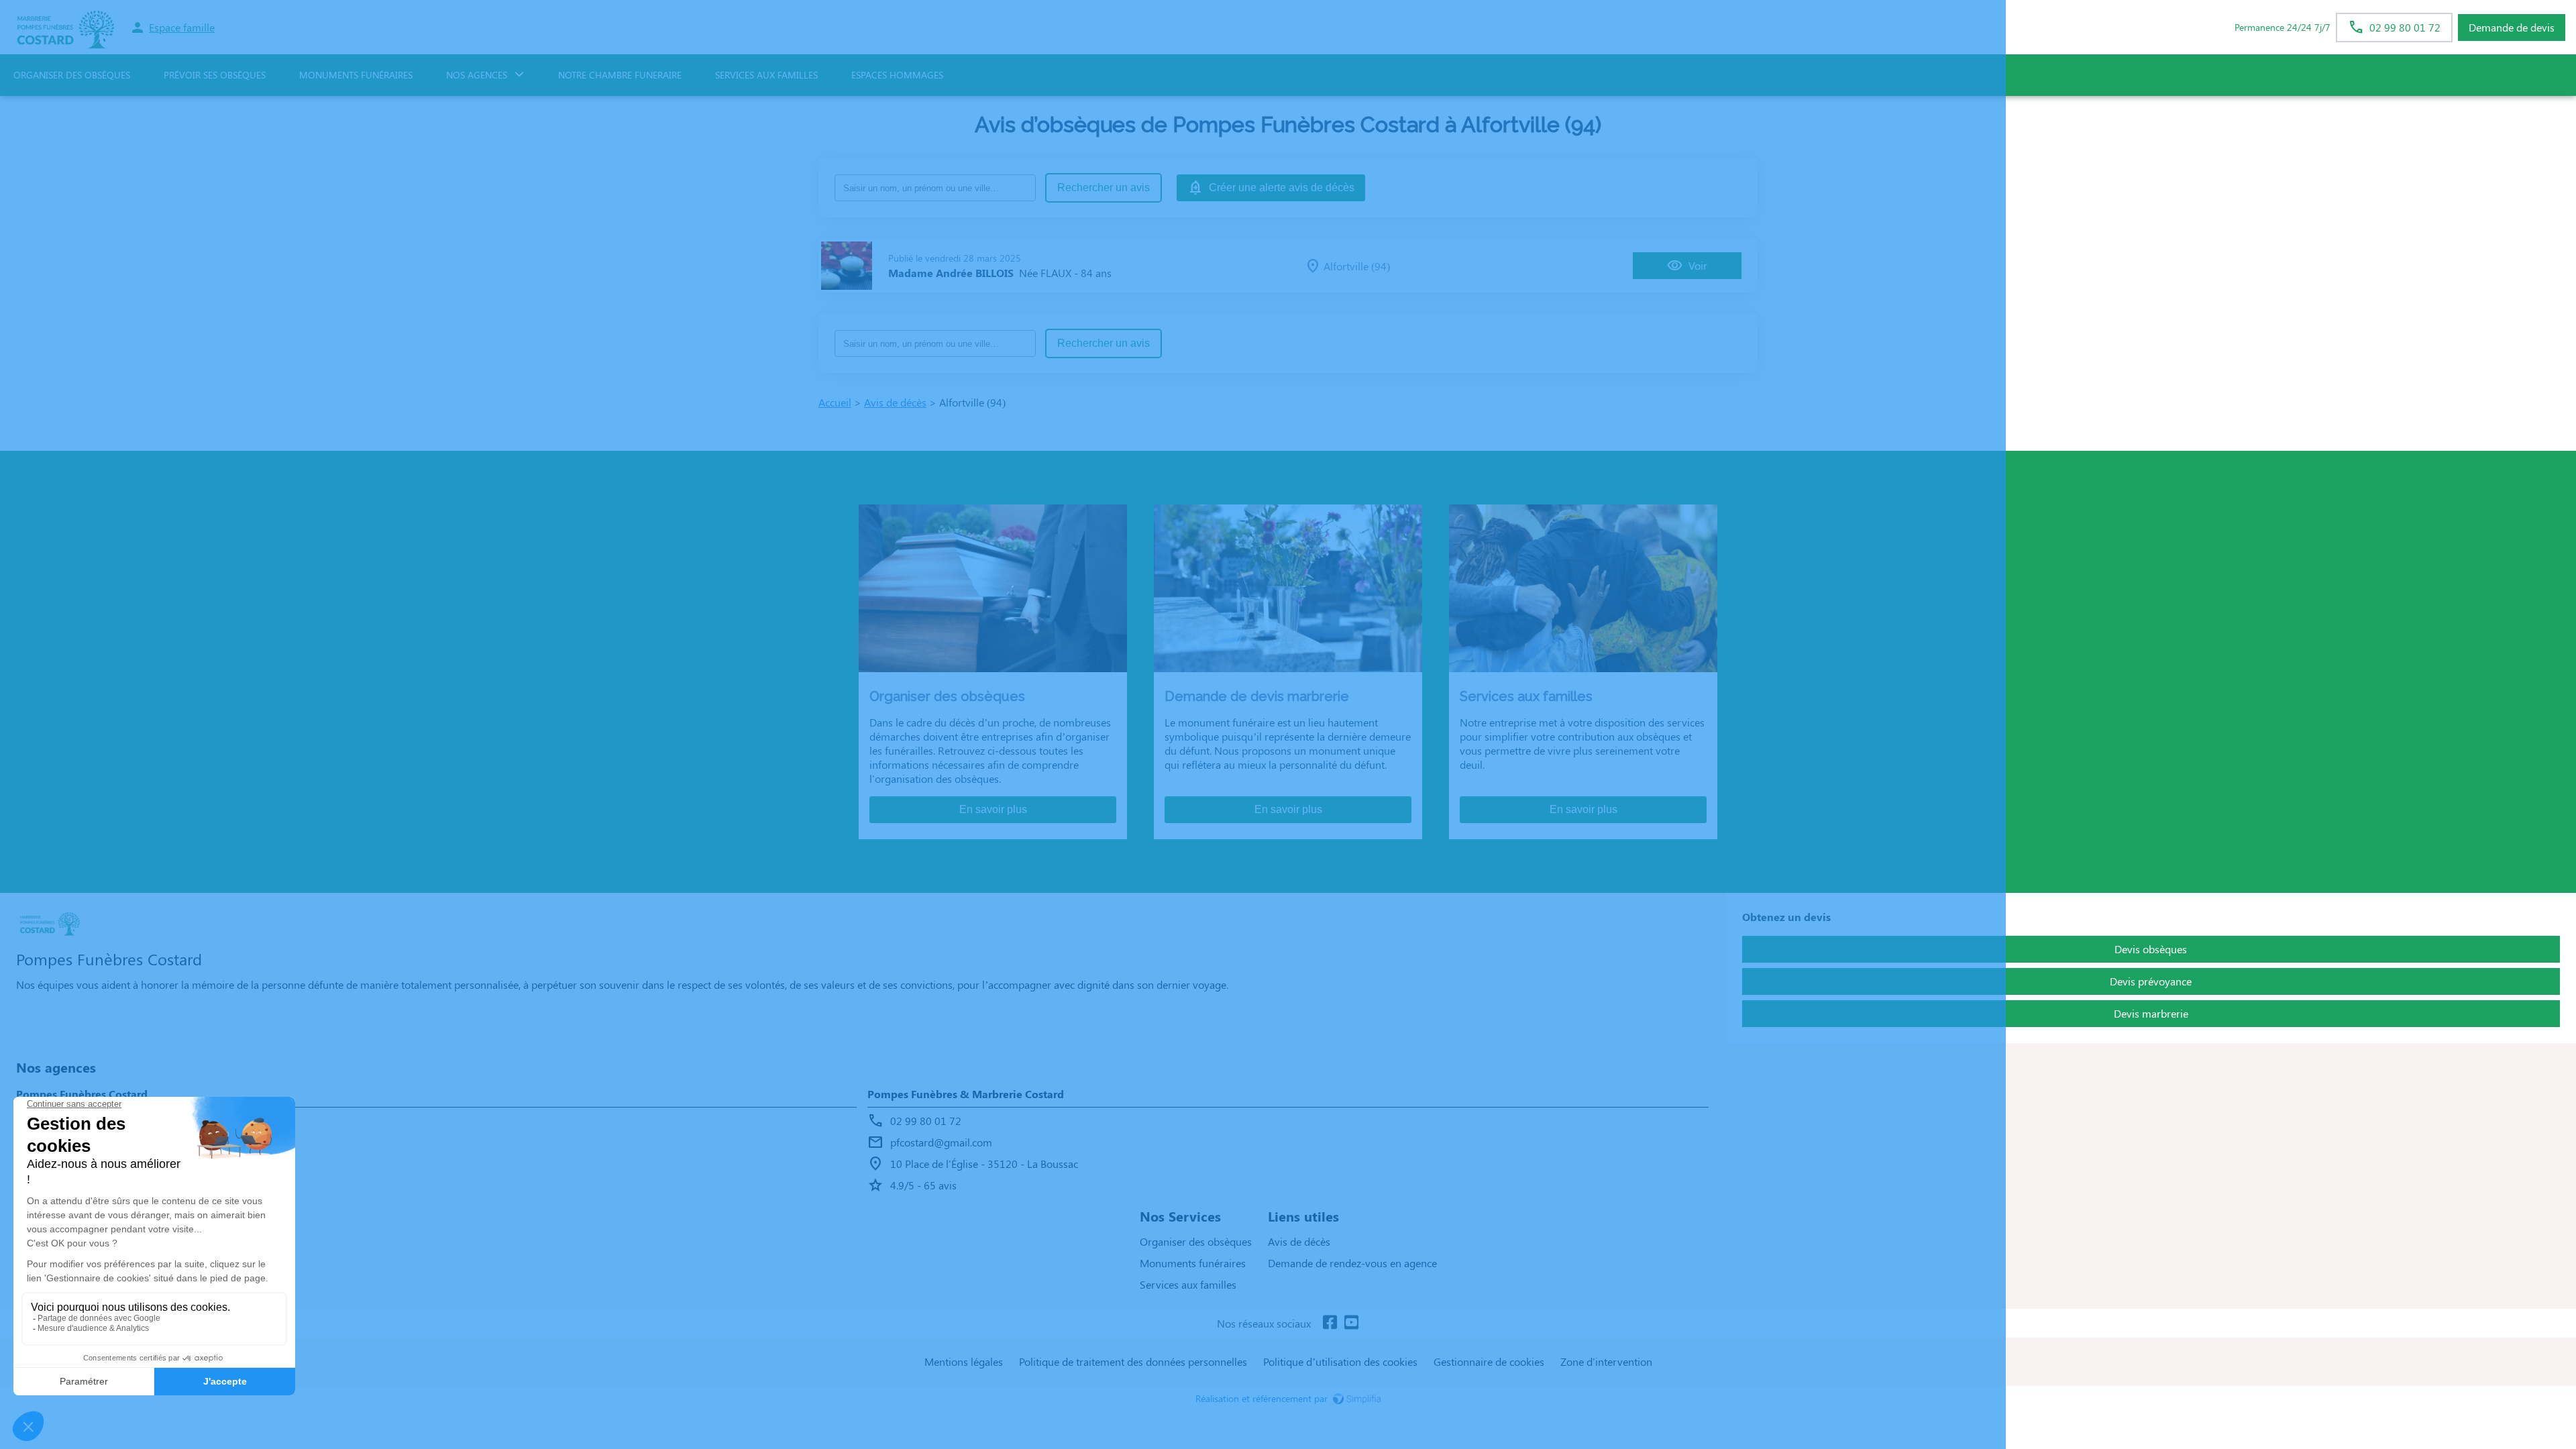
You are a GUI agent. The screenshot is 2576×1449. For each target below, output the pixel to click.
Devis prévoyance (2151, 981)
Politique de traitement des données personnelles (1133, 1361)
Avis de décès (895, 402)
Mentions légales (964, 1361)
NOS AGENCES (477, 75)
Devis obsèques (2151, 949)
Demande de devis (2512, 27)
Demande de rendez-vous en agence (1352, 1263)
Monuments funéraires (356, 75)
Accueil (835, 402)
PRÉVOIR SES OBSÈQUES (215, 75)
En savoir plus (993, 809)
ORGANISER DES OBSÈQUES (72, 75)
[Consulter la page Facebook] (1330, 1323)
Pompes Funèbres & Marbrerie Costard (966, 1094)
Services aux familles (1188, 1284)
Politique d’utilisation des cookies (1340, 1361)
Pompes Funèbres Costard (82, 1094)
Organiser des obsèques (1196, 1241)
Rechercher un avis (1104, 187)
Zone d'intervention (1606, 1361)
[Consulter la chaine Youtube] (1351, 1323)
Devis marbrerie (2151, 1013)
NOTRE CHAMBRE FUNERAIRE (620, 75)
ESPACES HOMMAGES (897, 75)
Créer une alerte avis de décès (1282, 187)
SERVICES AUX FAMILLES (766, 75)
